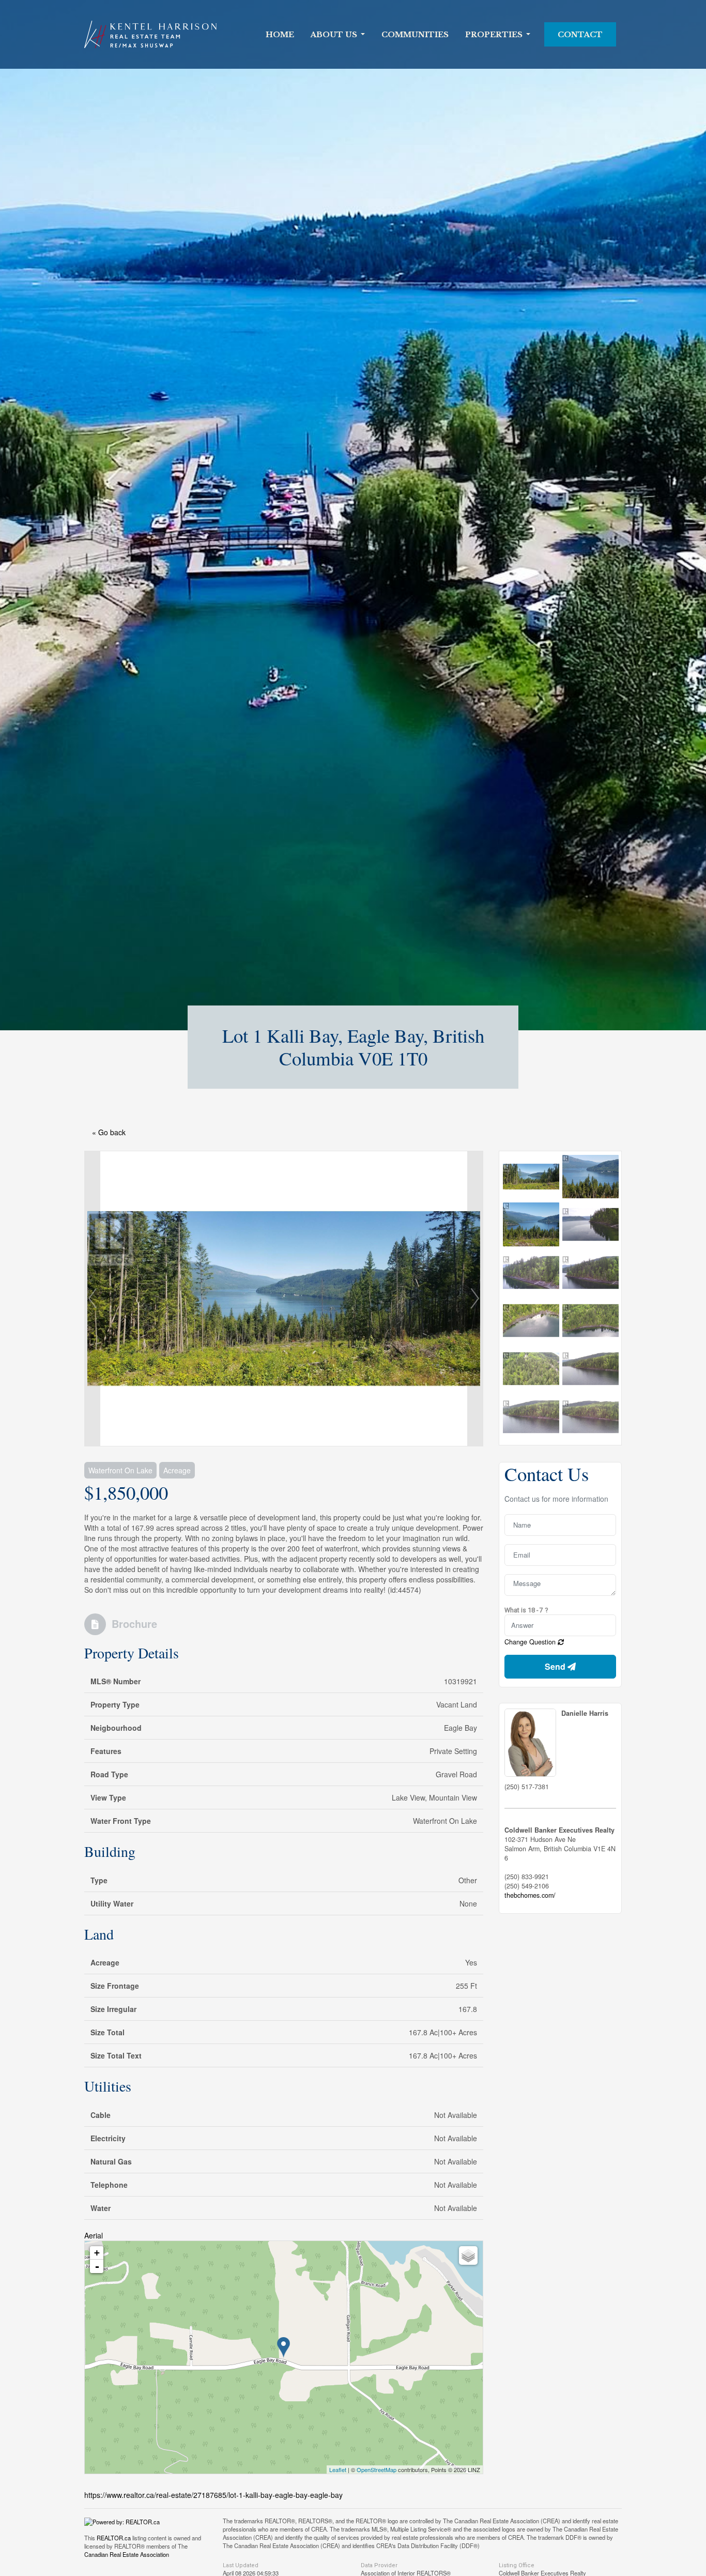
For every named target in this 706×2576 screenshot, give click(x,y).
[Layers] (468, 2255)
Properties (494, 35)
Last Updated (241, 2565)
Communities (415, 35)
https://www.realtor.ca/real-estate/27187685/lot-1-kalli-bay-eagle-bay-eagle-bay (213, 2495)
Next (475, 1299)
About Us (334, 35)
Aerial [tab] (94, 2235)
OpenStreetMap (377, 2470)
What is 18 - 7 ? (526, 1610)
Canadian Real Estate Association (127, 2554)
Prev (93, 1299)
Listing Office (517, 2565)
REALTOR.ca (114, 2538)
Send (556, 1666)
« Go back (109, 1132)
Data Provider (379, 2565)
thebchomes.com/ (530, 1895)
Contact (580, 35)
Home (280, 35)
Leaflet (338, 2470)
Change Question (531, 1642)
